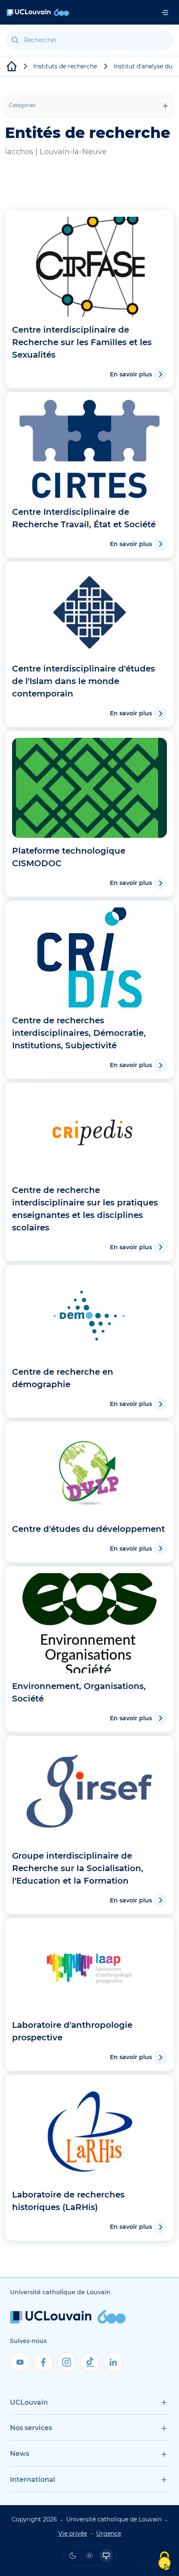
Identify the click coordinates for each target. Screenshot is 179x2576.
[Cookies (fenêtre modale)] (164, 2562)
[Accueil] (38, 12)
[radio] (73, 2556)
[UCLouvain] (12, 66)
